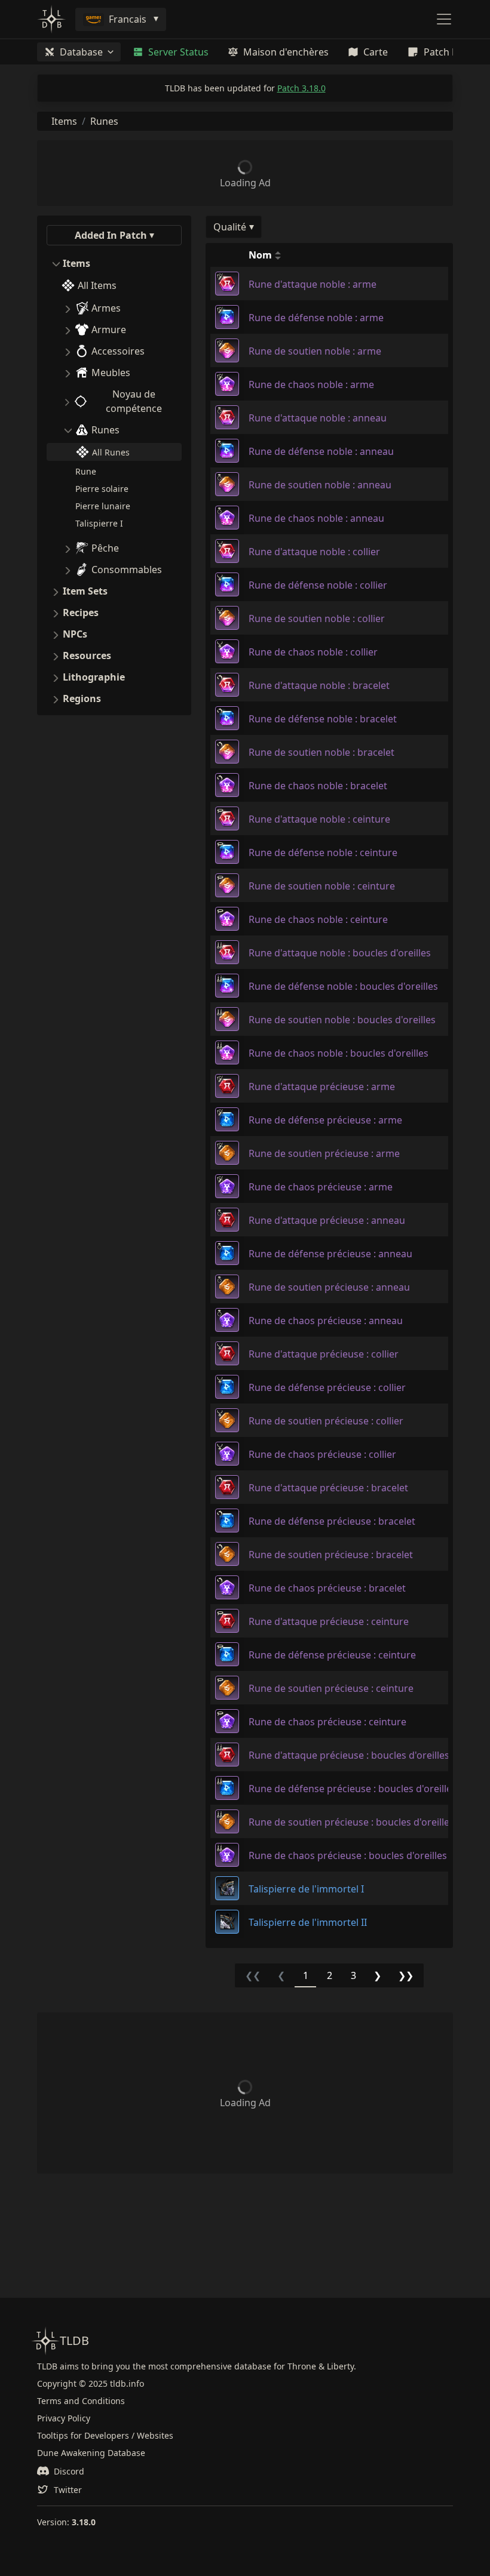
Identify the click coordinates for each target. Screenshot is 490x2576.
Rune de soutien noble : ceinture (322, 886)
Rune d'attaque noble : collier (314, 552)
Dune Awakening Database (91, 2453)
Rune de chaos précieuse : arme (321, 1187)
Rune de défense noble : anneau (321, 451)
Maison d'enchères (286, 52)
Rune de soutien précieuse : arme (324, 1153)
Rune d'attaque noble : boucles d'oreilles (340, 953)
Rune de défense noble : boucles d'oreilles (343, 986)
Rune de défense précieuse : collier (327, 1387)
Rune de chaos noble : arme (311, 384)
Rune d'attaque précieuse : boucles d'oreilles (349, 1755)
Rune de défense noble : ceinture (323, 852)
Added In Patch (111, 235)
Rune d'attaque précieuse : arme (322, 1087)
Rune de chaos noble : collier (313, 652)
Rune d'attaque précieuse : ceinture (329, 1621)
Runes (104, 121)
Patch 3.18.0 (301, 88)
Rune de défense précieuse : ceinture (332, 1655)
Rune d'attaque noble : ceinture (319, 819)
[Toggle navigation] (444, 19)
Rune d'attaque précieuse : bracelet (328, 1488)
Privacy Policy (64, 2418)
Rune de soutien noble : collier (317, 618)
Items (64, 121)
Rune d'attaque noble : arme (313, 284)
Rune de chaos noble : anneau (316, 518)
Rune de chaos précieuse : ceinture (327, 1722)
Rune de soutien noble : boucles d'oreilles (342, 1020)
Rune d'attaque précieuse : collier (324, 1354)
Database (81, 52)
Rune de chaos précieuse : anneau (326, 1321)
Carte (376, 52)
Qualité (230, 227)
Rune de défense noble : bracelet (323, 719)
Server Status (178, 52)
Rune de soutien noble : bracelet (321, 752)
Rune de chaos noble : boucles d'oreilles (339, 1053)
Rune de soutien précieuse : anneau (329, 1287)
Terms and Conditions (81, 2401)
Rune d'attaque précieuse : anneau (327, 1220)
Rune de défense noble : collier (318, 585)
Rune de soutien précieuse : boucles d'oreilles (351, 1822)
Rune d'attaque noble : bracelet (319, 685)
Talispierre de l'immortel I (306, 1889)
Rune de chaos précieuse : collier (322, 1454)
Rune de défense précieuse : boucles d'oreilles (353, 1789)
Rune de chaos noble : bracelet (318, 786)
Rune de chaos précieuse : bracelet (327, 1588)
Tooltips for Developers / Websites (105, 2435)
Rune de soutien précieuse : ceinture (331, 1688)
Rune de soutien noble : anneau (320, 485)
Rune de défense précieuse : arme (325, 1120)
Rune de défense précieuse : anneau (330, 1254)
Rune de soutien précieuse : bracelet (331, 1555)
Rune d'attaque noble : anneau (318, 418)
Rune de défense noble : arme (316, 318)
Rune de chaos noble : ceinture (318, 919)
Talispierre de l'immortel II (308, 1922)
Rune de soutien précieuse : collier (326, 1421)
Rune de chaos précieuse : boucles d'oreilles (348, 1855)
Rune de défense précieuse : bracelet (332, 1521)
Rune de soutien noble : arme (315, 351)
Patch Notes (451, 52)
